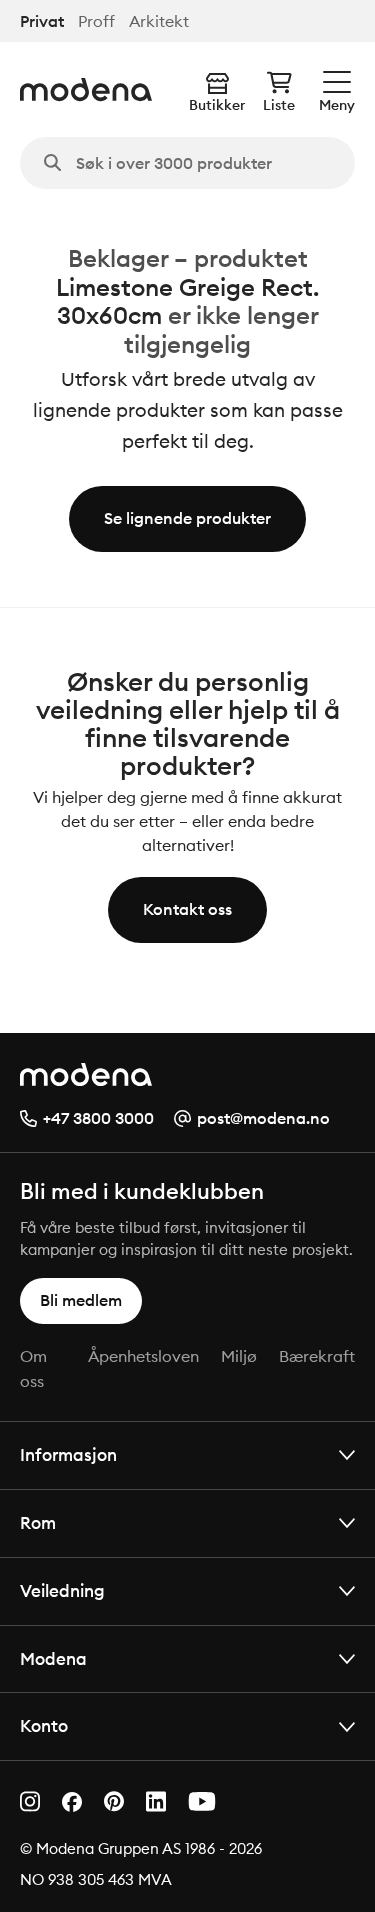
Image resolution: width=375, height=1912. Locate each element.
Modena (53, 1658)
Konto (44, 1725)
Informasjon (68, 1454)
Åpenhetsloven (143, 1356)
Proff (96, 21)
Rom (38, 1522)
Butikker (217, 105)
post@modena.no (263, 1118)
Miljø (239, 1356)
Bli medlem (81, 1300)
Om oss (33, 1369)
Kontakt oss (187, 909)
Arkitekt (159, 21)
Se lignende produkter (187, 518)
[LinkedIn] (156, 1801)
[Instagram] (30, 1801)
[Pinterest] (114, 1801)
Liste (279, 105)
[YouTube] (202, 1801)
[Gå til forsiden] (86, 89)
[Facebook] (72, 1802)
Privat (42, 21)
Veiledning (62, 1590)
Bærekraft (317, 1356)
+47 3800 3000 (98, 1118)
